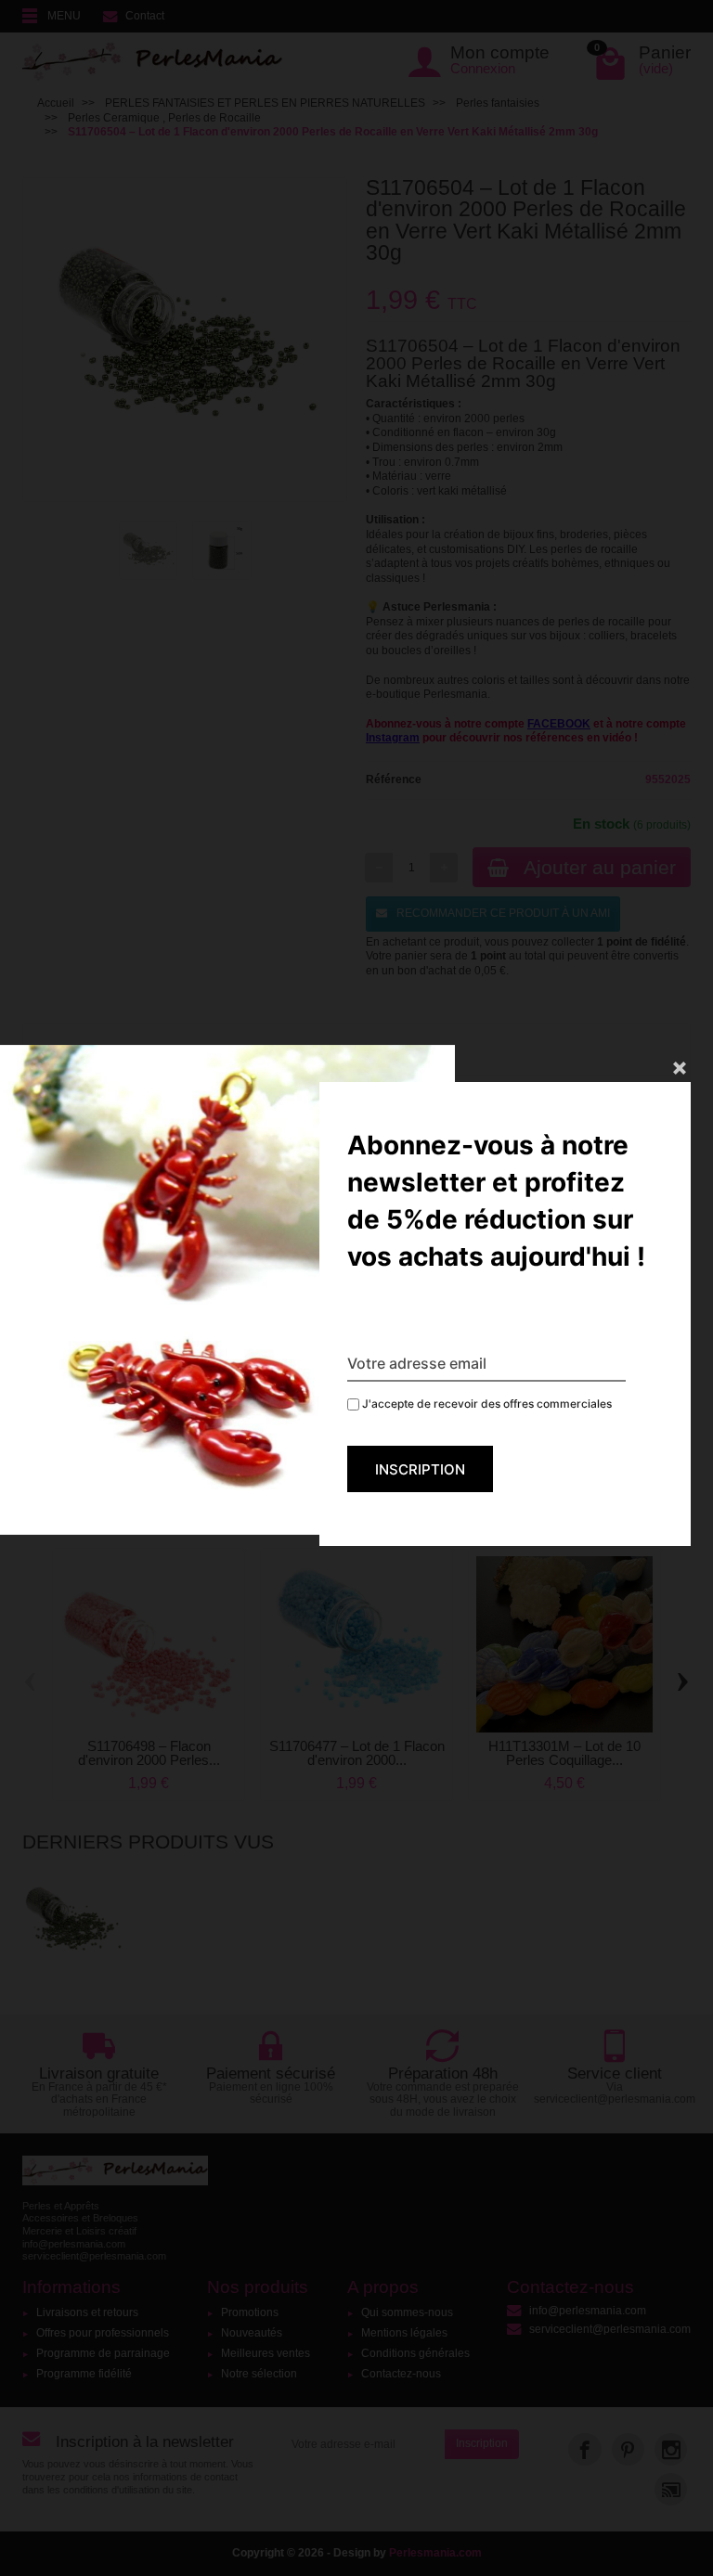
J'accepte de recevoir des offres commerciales (486, 1404)
